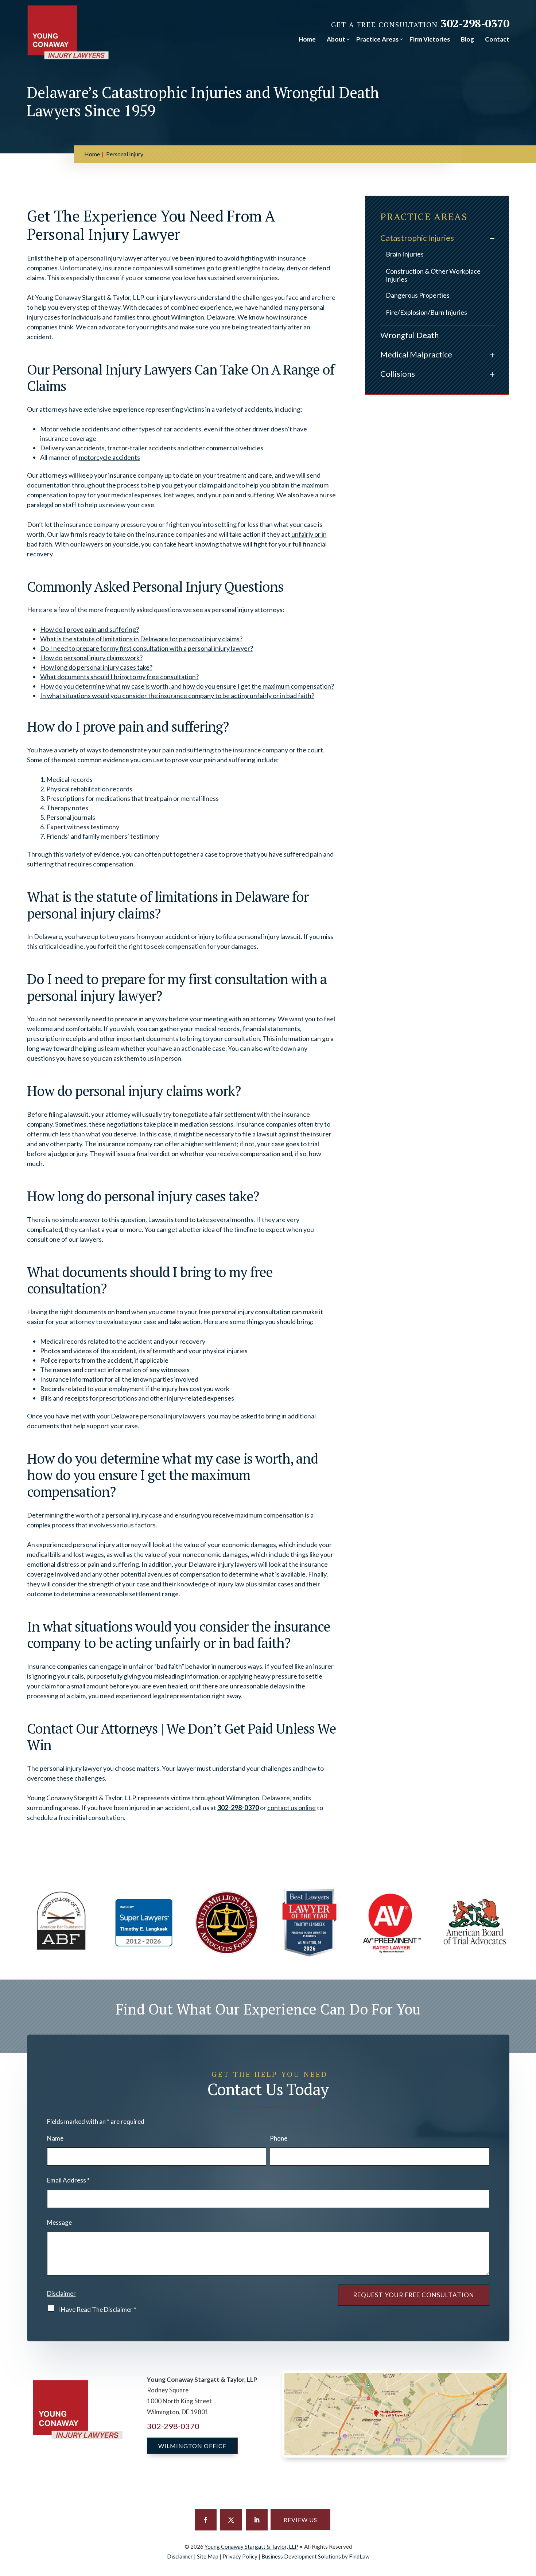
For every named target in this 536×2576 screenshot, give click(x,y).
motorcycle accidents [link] (109, 457)
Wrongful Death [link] (409, 335)
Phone (279, 2138)
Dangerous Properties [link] (418, 295)
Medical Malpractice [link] (416, 354)
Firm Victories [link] (430, 39)
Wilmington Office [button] (192, 2446)
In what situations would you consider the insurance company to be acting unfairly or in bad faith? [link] (177, 696)
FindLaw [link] (359, 2556)
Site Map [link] (208, 2556)
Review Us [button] (300, 2520)
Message (59, 2222)
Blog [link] (467, 39)
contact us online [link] (292, 1808)
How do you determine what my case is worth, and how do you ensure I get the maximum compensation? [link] (187, 686)
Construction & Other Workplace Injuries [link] (433, 275)
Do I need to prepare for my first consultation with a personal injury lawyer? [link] (147, 648)
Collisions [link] (398, 374)
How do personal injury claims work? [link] (91, 658)
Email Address (68, 2180)
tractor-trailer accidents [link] (142, 448)
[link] (68, 32)
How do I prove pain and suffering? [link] (90, 629)
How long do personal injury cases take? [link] (96, 667)
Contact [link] (497, 39)
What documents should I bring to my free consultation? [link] (119, 677)
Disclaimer (61, 2293)
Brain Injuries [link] (405, 254)
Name (55, 2138)
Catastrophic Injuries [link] (417, 238)
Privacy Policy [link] (240, 2556)
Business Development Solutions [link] (301, 2556)
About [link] (336, 39)
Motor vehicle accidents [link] (75, 429)
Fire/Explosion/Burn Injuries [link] (426, 312)
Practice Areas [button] (377, 39)
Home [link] (307, 39)
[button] (206, 2520)
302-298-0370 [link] (475, 23)
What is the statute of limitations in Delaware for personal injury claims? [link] (141, 639)
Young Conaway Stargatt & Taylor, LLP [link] (251, 2546)
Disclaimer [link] (180, 2556)
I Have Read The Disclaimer (97, 2309)
